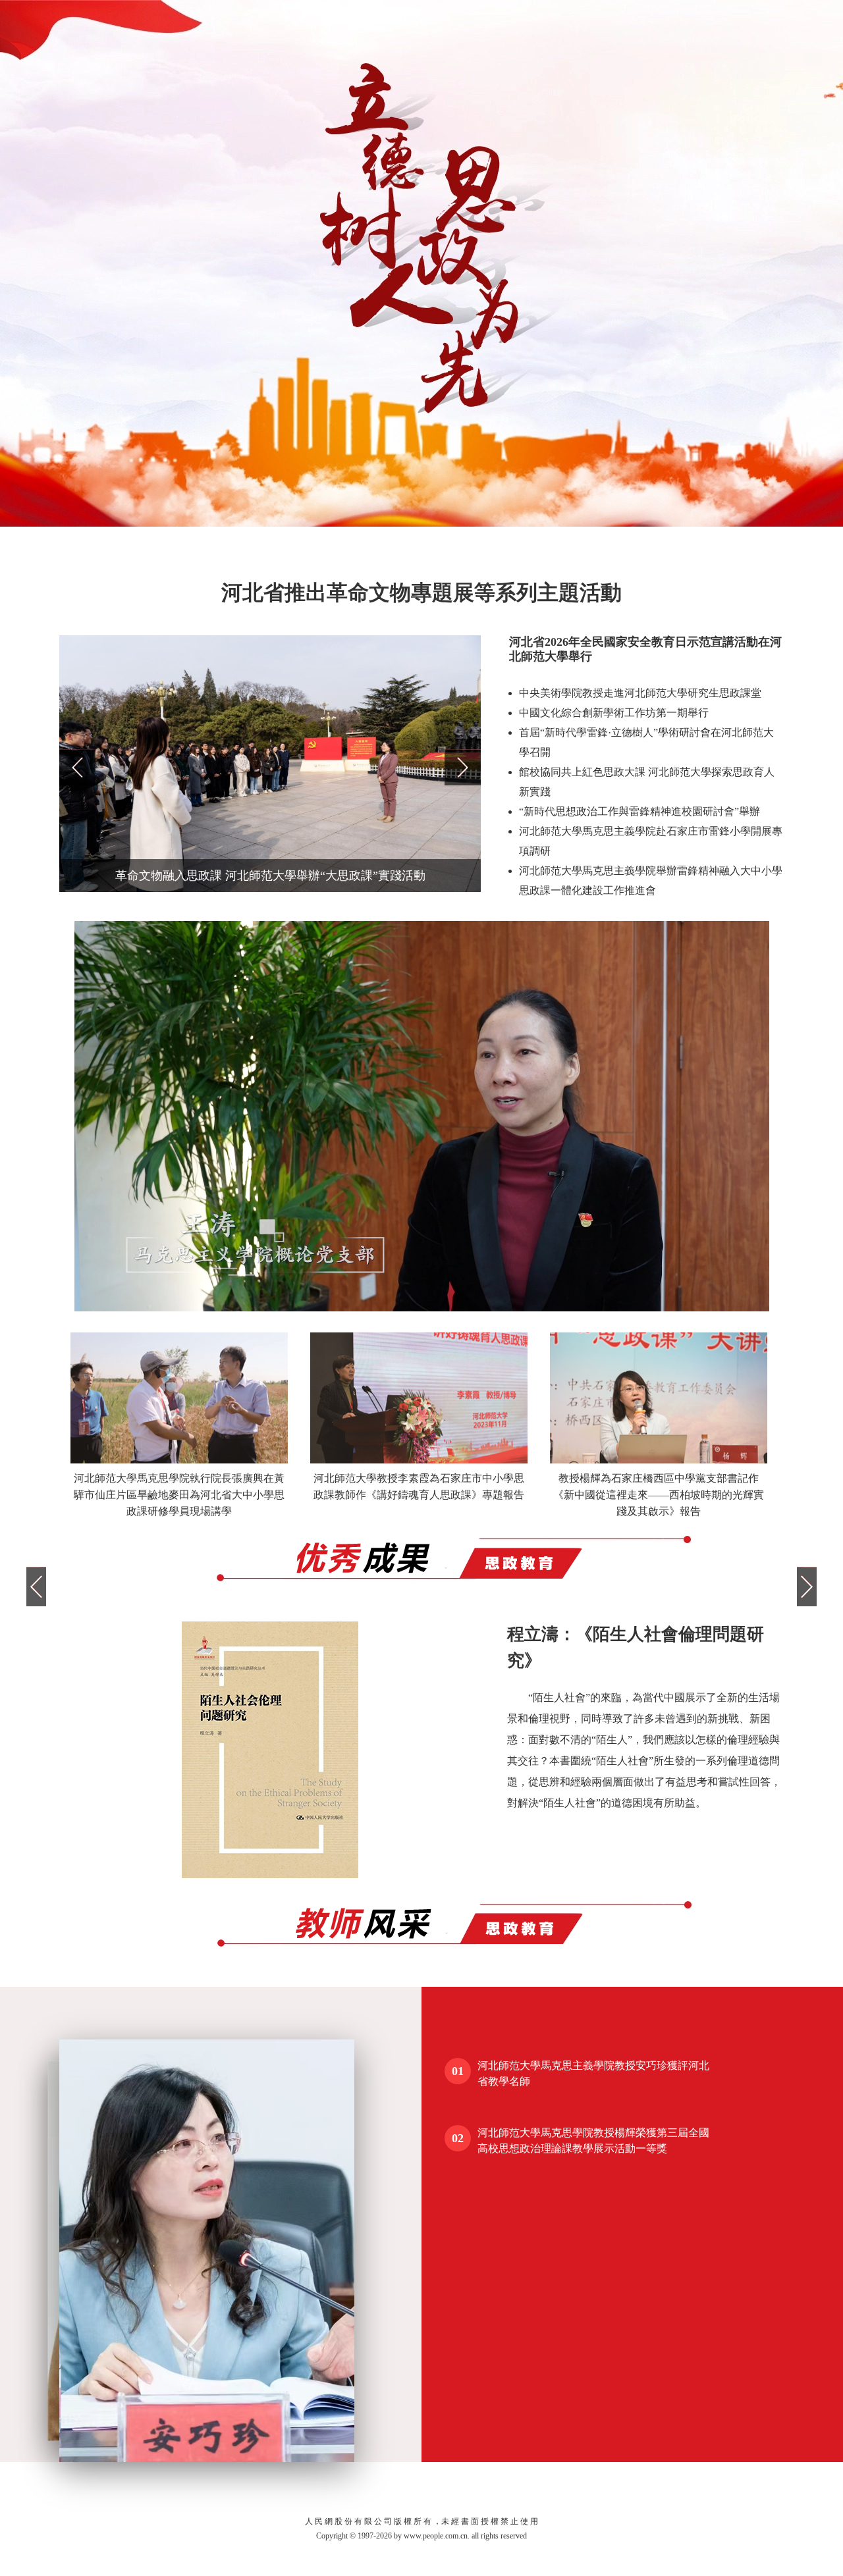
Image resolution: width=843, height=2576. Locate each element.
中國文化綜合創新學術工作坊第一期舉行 (614, 713)
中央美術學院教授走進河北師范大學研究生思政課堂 (640, 693)
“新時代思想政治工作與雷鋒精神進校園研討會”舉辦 (639, 811)
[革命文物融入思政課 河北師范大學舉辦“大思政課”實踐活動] (270, 889)
